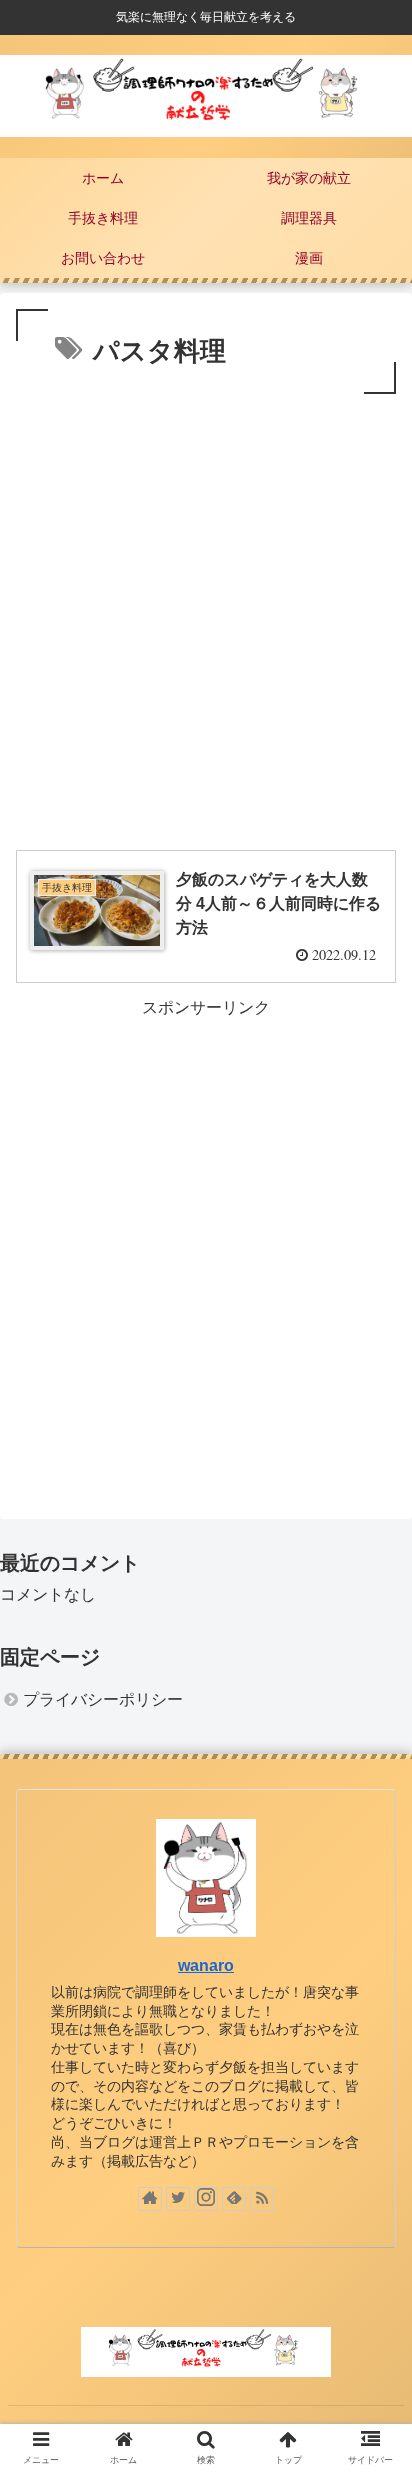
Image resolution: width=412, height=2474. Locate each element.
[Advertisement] (206, 615)
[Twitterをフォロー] (178, 2199)
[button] (370, 1920)
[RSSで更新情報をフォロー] (262, 2199)
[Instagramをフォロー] (206, 2199)
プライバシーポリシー (103, 1699)
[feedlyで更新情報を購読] (234, 2199)
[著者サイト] (150, 2199)
